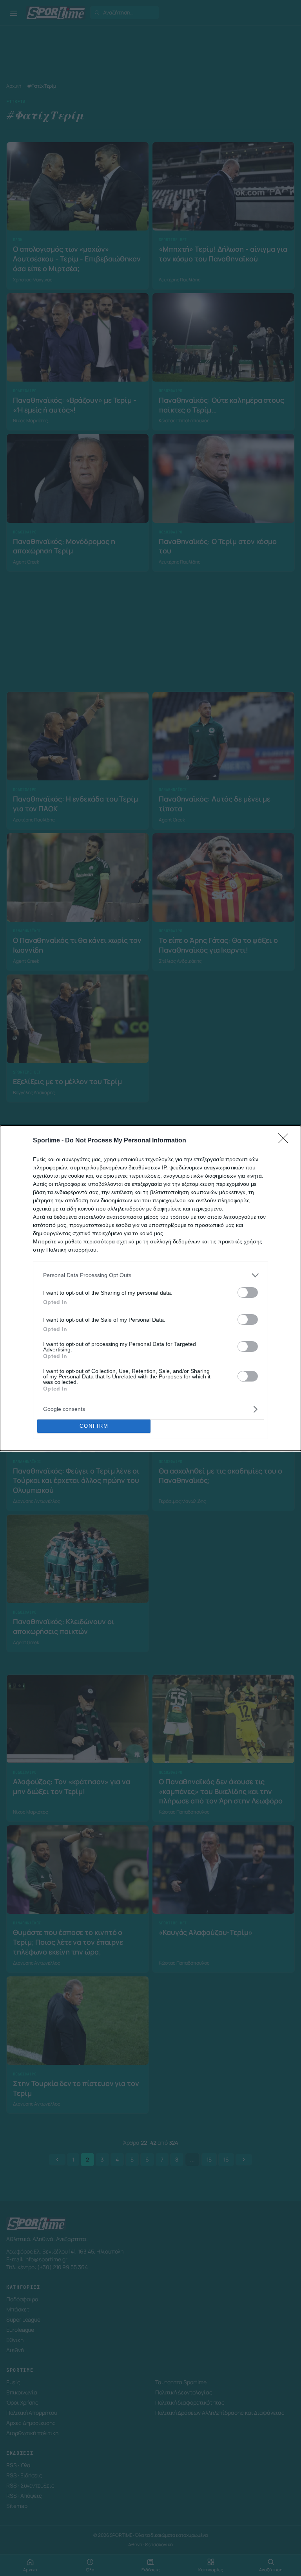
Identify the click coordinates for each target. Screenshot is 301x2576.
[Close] (286, 1141)
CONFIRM (94, 1426)
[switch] (248, 1293)
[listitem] (150, 1275)
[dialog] (150, 1288)
